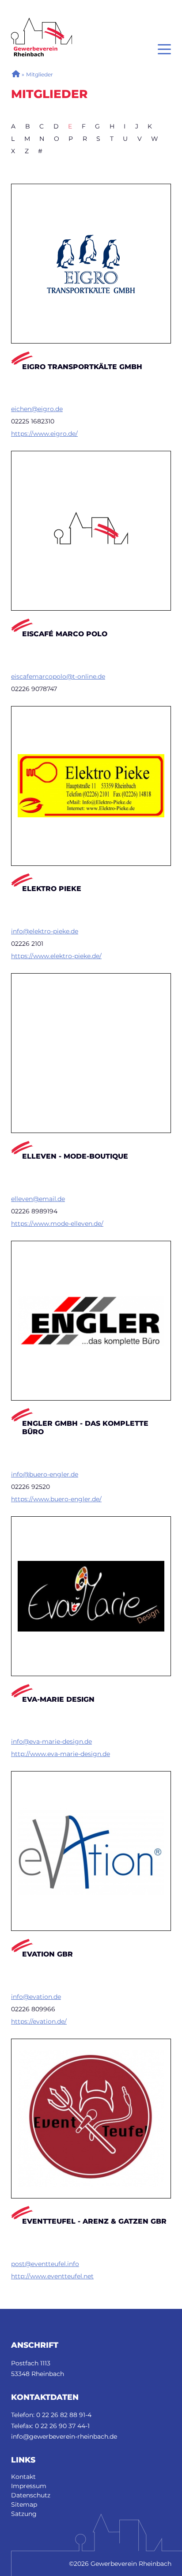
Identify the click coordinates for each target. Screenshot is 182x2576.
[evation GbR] (91, 1851)
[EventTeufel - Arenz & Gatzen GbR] (91, 2119)
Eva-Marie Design (58, 1699)
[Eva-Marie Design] (91, 1596)
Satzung (24, 2514)
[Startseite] (42, 22)
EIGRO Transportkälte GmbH (82, 367)
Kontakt (23, 2477)
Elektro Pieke (52, 889)
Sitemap (24, 2504)
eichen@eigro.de (37, 409)
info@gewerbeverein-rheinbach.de (64, 2436)
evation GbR (47, 1954)
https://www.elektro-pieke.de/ (56, 956)
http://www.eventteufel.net (52, 2276)
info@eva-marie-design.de (51, 1741)
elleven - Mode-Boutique (75, 1156)
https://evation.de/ (39, 2021)
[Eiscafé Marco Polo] (91, 531)
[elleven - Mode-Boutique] (91, 1053)
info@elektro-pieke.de (45, 931)
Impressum (29, 2486)
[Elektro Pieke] (91, 786)
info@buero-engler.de (45, 1474)
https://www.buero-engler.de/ (56, 1499)
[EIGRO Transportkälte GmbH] (91, 264)
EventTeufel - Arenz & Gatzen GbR (94, 2221)
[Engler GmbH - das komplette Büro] (91, 1321)
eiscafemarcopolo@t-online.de (58, 676)
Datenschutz (31, 2495)
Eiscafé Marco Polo (65, 634)
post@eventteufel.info (45, 2264)
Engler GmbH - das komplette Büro (85, 1428)
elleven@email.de (38, 1199)
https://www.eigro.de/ (44, 434)
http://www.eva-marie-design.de (61, 1754)
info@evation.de (36, 1997)
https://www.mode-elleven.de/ (57, 1224)
